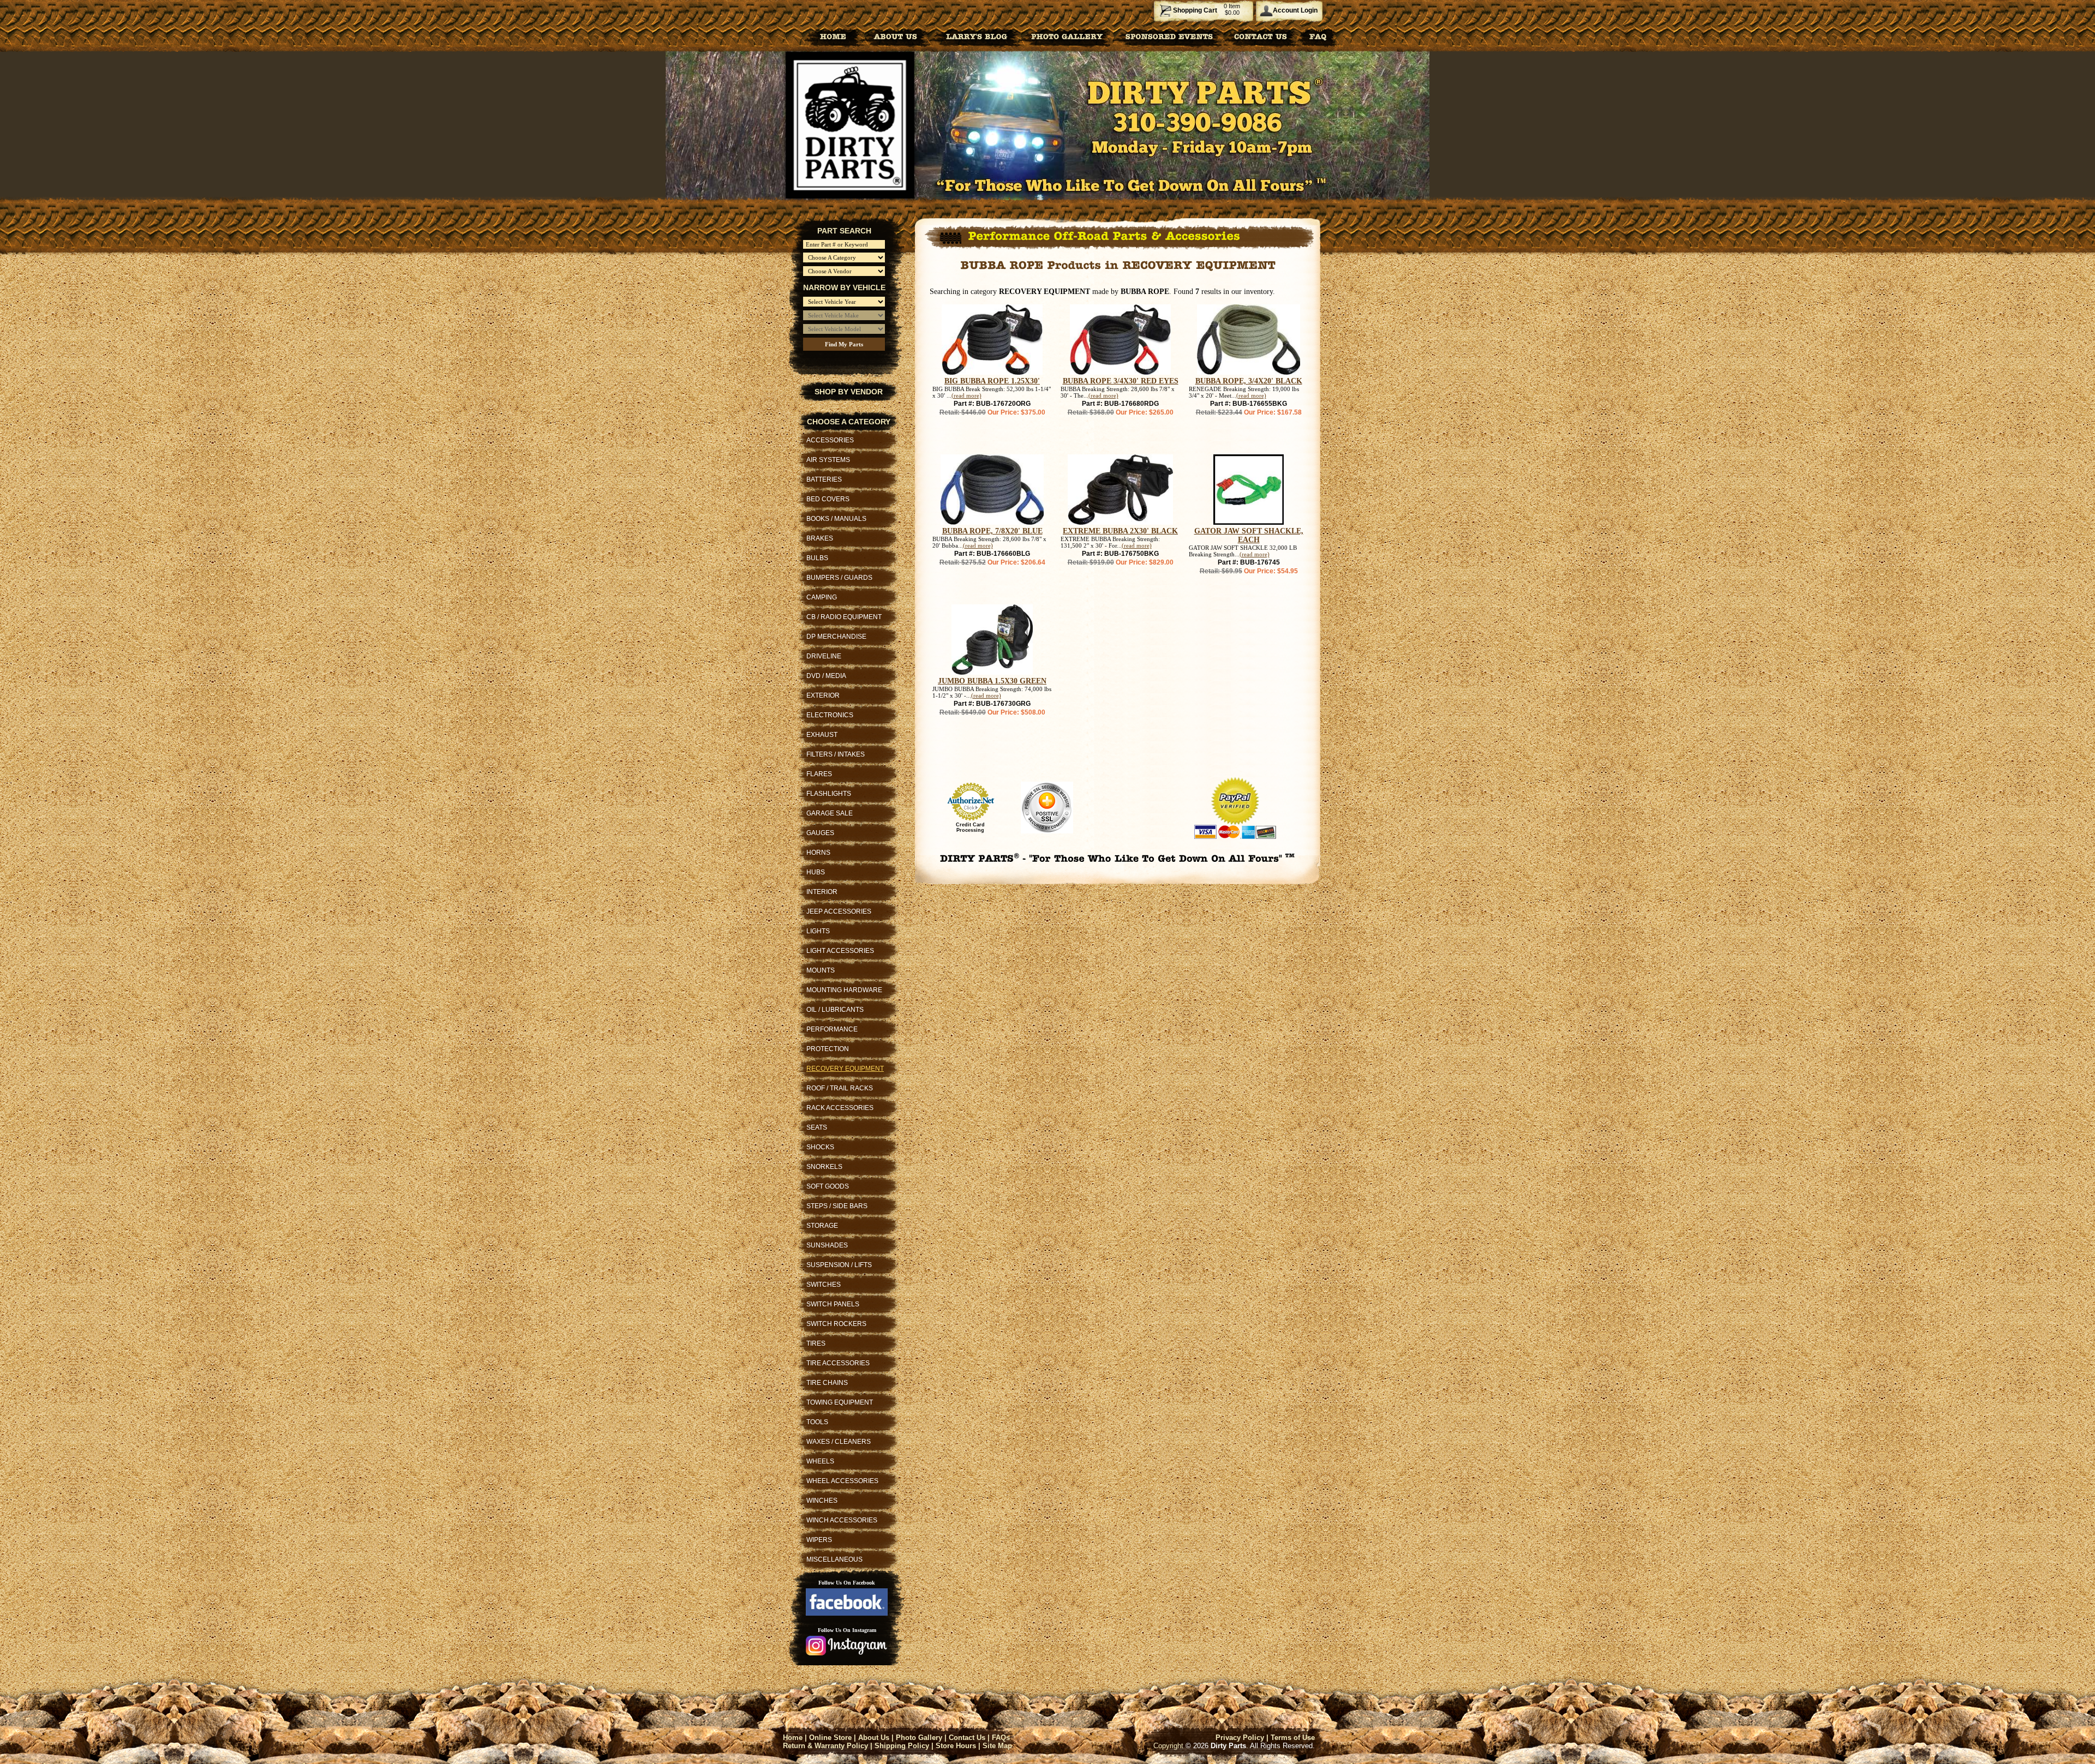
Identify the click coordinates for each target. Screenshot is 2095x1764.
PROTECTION (828, 1049)
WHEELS (820, 1461)
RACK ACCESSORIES (840, 1108)
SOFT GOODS (828, 1186)
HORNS (818, 853)
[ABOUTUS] (896, 36)
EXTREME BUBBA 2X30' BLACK (1120, 531)
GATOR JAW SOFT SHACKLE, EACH (1249, 535)
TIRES (816, 1343)
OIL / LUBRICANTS (835, 1010)
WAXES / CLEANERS (839, 1442)
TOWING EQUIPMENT (840, 1402)
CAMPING (822, 597)
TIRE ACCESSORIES (838, 1363)
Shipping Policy (902, 1746)
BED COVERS (828, 499)
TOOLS (817, 1422)
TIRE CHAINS (827, 1383)
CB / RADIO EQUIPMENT (844, 617)
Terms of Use (1293, 1738)
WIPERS (819, 1540)
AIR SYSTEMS (828, 460)
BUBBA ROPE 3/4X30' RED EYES (1121, 381)
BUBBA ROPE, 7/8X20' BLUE (992, 531)
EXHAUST (822, 735)
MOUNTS (821, 970)
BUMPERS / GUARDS (839, 578)
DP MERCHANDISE (836, 637)
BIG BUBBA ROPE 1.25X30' (992, 381)
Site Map (997, 1746)
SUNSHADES (827, 1245)
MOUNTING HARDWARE (844, 990)
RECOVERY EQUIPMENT (845, 1069)
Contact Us (967, 1738)
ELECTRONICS (830, 715)
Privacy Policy (1240, 1738)
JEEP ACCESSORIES (839, 911)
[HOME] (833, 36)
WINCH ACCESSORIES (842, 1520)
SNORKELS (824, 1167)
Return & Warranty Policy (825, 1746)
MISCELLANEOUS (834, 1559)
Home (793, 1738)
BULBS (817, 558)
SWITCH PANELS (833, 1304)
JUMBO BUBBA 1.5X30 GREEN (992, 681)
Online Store (830, 1738)
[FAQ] (1318, 36)
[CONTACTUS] (1261, 36)
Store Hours (956, 1746)
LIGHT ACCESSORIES (840, 951)
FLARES (819, 774)
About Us (874, 1738)
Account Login (1295, 10)
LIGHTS (818, 931)
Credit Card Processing (970, 827)
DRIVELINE (824, 656)
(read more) (966, 395)
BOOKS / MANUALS (836, 519)
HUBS (816, 872)
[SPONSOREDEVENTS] (1169, 36)
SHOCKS (820, 1147)
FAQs (1001, 1738)
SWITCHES (824, 1285)
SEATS (817, 1127)
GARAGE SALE (830, 813)
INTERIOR (822, 892)
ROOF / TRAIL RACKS (840, 1088)
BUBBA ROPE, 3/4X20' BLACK (1249, 381)
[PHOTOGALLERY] (1067, 36)
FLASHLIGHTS (829, 794)
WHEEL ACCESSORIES (842, 1481)
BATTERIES (824, 479)
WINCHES (822, 1501)
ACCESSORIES (830, 440)
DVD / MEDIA (826, 676)
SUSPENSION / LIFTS (839, 1265)
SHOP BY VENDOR (849, 392)
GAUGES (820, 833)
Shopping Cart (1195, 10)
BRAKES (820, 538)
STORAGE (822, 1226)
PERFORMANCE (832, 1029)
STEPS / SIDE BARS (837, 1206)
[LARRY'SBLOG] (974, 36)
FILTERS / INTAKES (836, 754)
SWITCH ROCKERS (836, 1324)
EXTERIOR (823, 695)
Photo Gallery (919, 1738)
